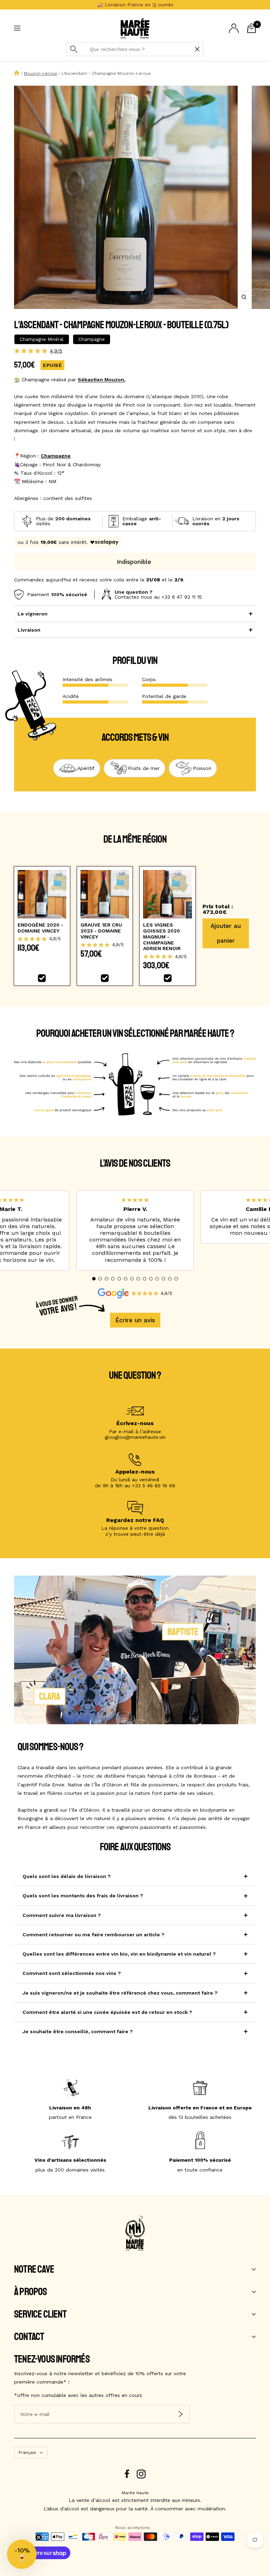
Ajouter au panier (226, 933)
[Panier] (252, 28)
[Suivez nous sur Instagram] (141, 2474)
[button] (94, 1279)
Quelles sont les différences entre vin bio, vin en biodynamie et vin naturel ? (119, 1954)
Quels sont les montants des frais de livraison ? (83, 1896)
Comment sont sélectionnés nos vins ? (72, 1973)
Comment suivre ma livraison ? (62, 1915)
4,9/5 (56, 351)
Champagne (56, 456)
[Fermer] (197, 49)
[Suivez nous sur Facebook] (127, 2474)
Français (27, 2452)
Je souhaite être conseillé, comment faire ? (78, 2031)
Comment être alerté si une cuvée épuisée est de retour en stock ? (107, 2012)
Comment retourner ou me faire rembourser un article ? (94, 1935)
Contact (29, 2337)
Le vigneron (33, 614)
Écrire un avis (135, 1320)
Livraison (29, 630)
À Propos (31, 2292)
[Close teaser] (39, 2537)
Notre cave (34, 2269)
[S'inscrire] (181, 2414)
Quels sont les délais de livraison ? (67, 1876)
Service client (40, 2314)
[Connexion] (234, 28)
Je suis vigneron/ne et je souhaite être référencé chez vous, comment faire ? (120, 1993)
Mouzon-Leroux (40, 73)
